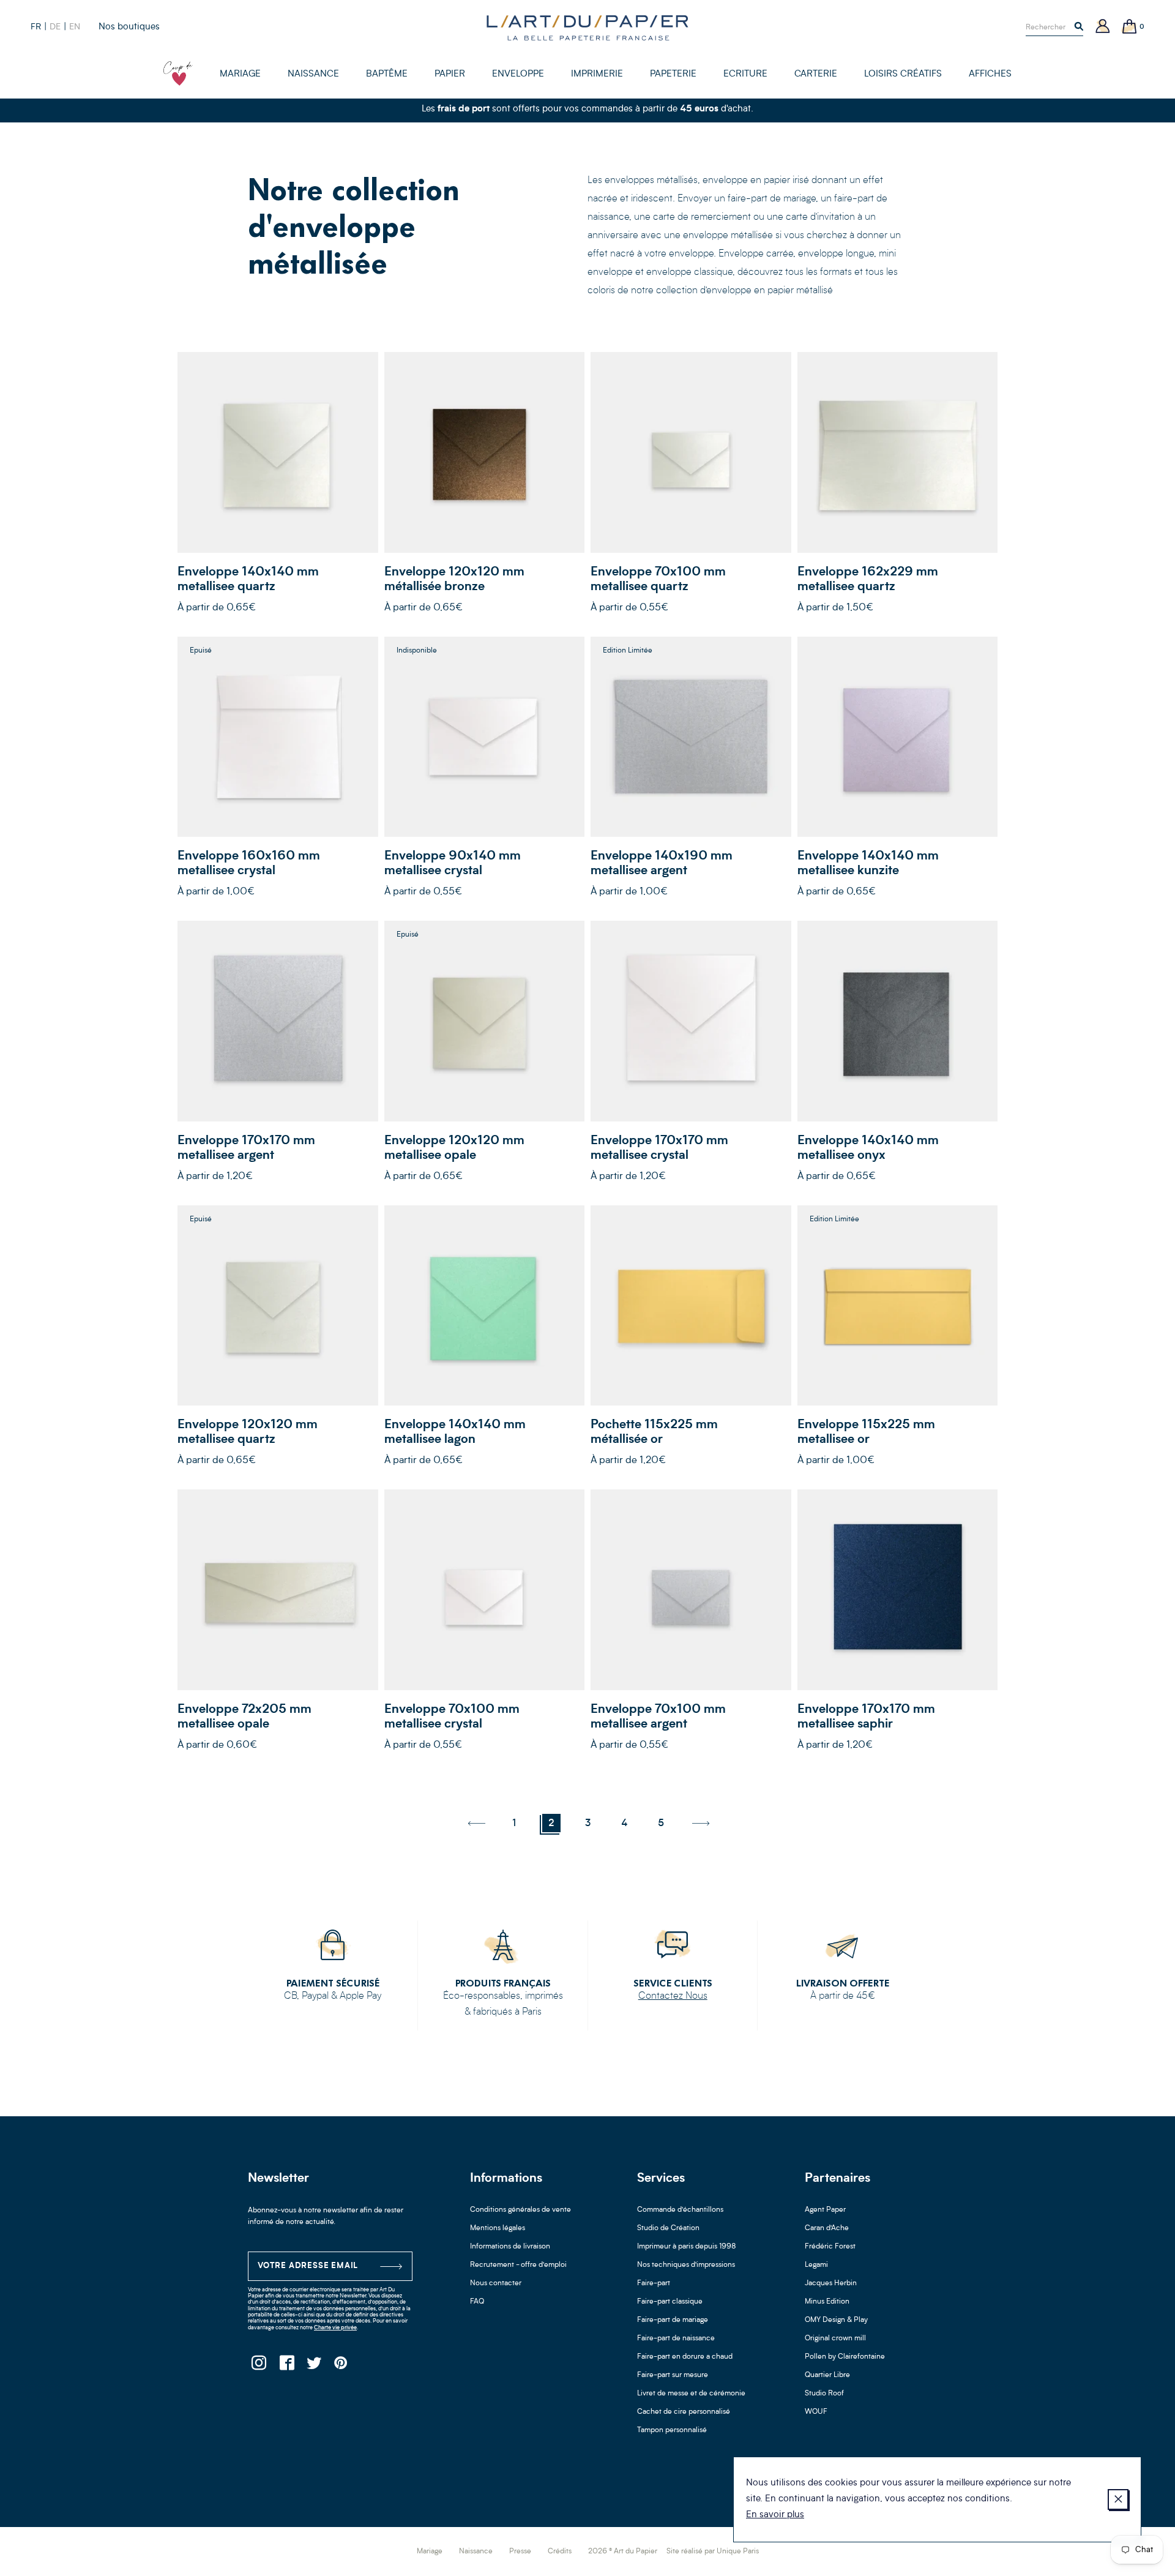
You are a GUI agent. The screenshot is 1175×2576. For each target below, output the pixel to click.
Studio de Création (668, 2228)
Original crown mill (835, 2338)
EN (75, 27)
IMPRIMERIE (597, 74)
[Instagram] (259, 2366)
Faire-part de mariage (673, 2320)
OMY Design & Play (836, 2320)
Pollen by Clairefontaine (845, 2357)
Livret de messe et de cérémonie (691, 2394)
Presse (520, 2552)
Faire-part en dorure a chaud (685, 2357)
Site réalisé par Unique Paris (713, 2552)
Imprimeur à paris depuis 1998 (687, 2247)
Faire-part (654, 2283)
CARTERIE (816, 74)
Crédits (560, 2552)
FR (36, 27)
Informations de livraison (510, 2247)
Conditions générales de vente (520, 2210)
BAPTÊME (387, 74)
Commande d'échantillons (680, 2210)
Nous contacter (496, 2283)
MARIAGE (240, 74)
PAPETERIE (673, 74)
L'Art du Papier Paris (587, 28)
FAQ (477, 2302)
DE (55, 27)
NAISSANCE (313, 74)
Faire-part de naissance (676, 2338)
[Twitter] (314, 2366)
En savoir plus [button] (775, 2515)
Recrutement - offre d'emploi (518, 2265)
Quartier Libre (827, 2375)
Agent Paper (825, 2210)
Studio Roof (824, 2394)
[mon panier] (1130, 27)
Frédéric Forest (830, 2247)
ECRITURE (745, 74)
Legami (816, 2265)
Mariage (430, 2552)
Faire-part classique (670, 2302)
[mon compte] (1103, 27)
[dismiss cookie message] (1118, 2499)
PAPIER (450, 74)
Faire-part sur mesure (673, 2375)
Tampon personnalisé (672, 2430)
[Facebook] (286, 2366)
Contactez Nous (673, 1996)
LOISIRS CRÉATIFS (903, 74)
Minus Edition (827, 2302)
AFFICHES (990, 74)
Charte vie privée (335, 2328)
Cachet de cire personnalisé (684, 2412)
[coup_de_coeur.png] (178, 73)
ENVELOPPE (518, 74)
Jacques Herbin (831, 2283)
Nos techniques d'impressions (686, 2265)
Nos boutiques (129, 27)
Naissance (476, 2552)
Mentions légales (498, 2228)
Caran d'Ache (827, 2228)
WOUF (816, 2412)
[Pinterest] (341, 2366)
